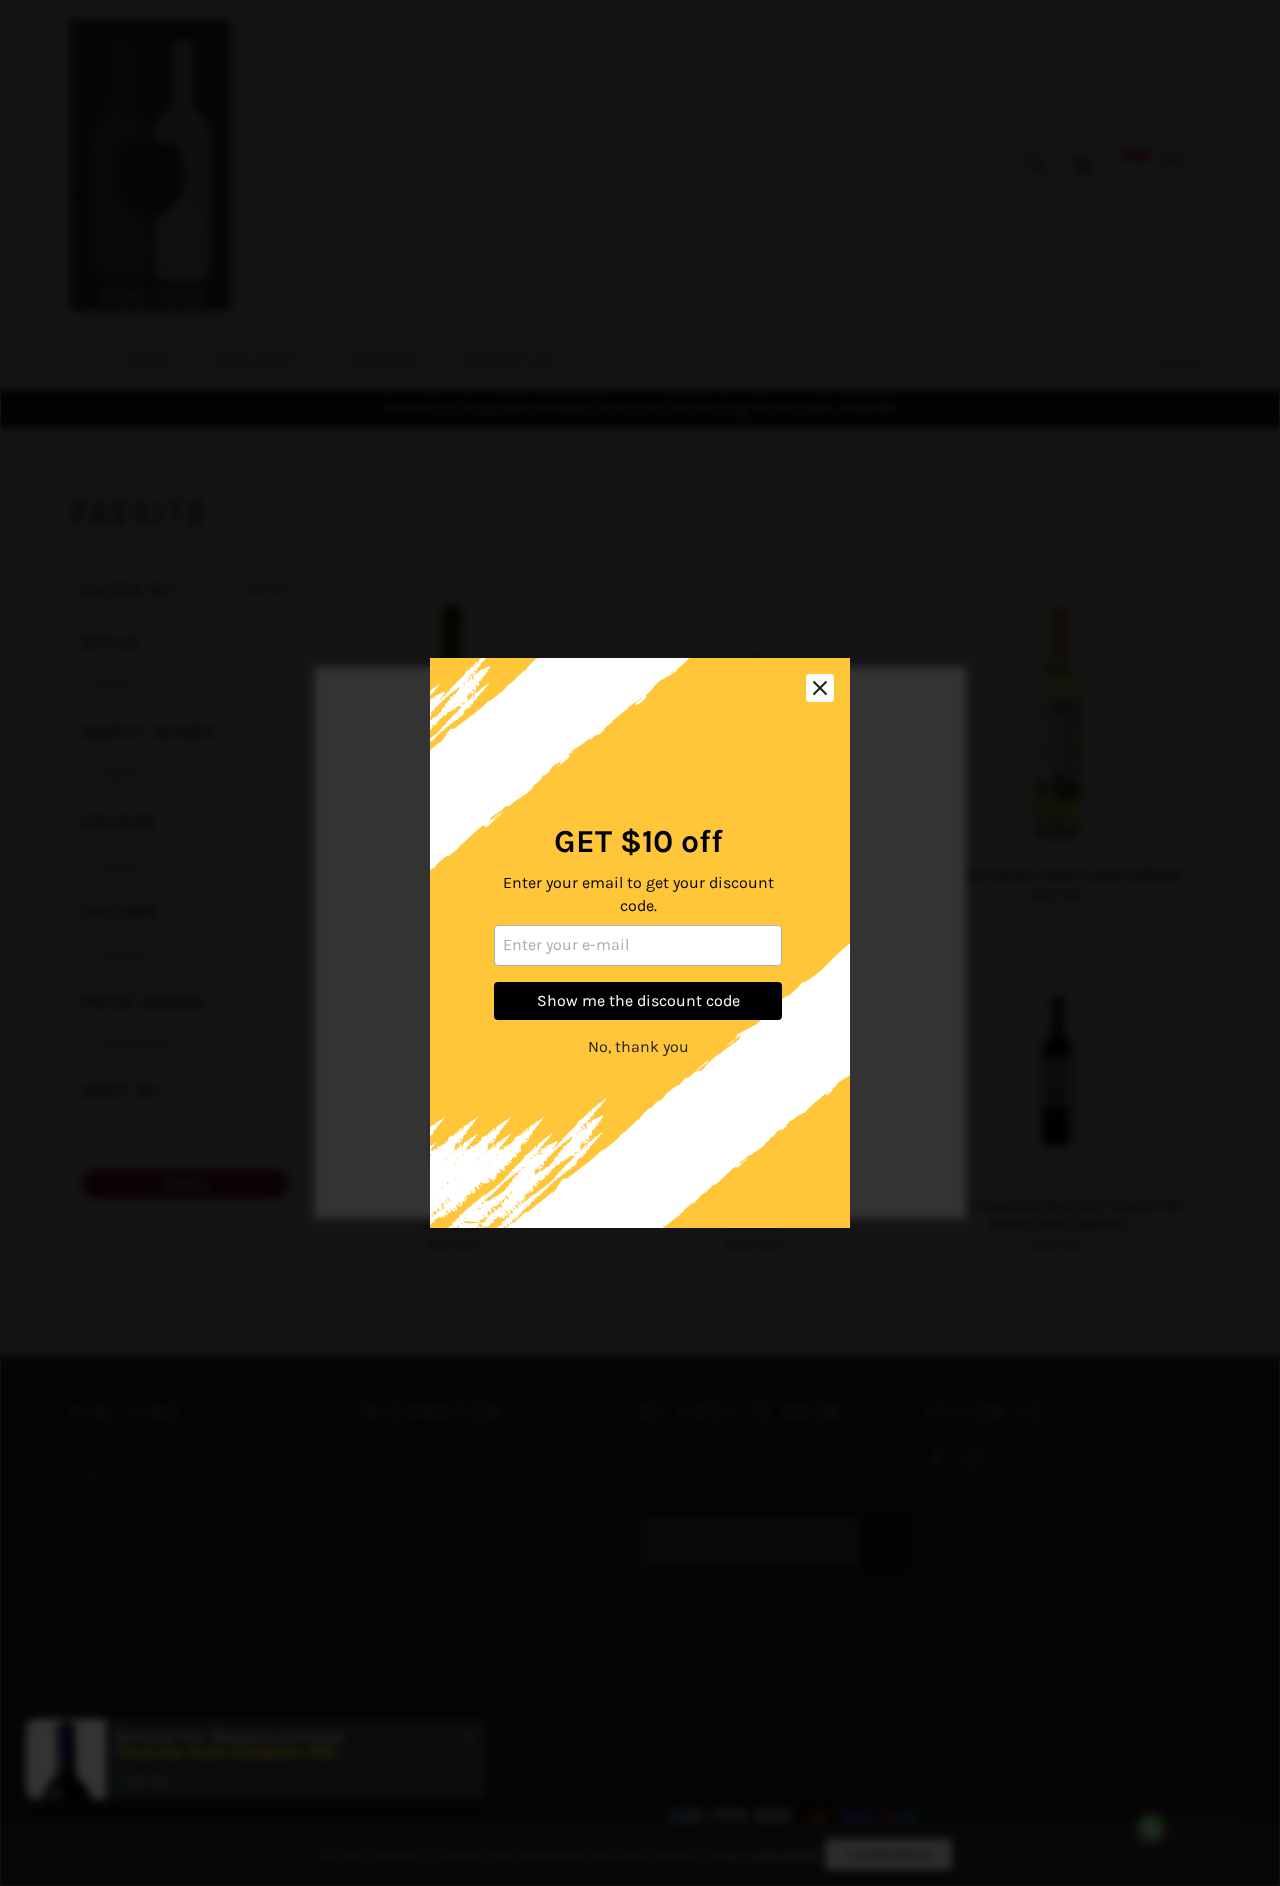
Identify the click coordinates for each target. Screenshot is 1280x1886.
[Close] (820, 688)
